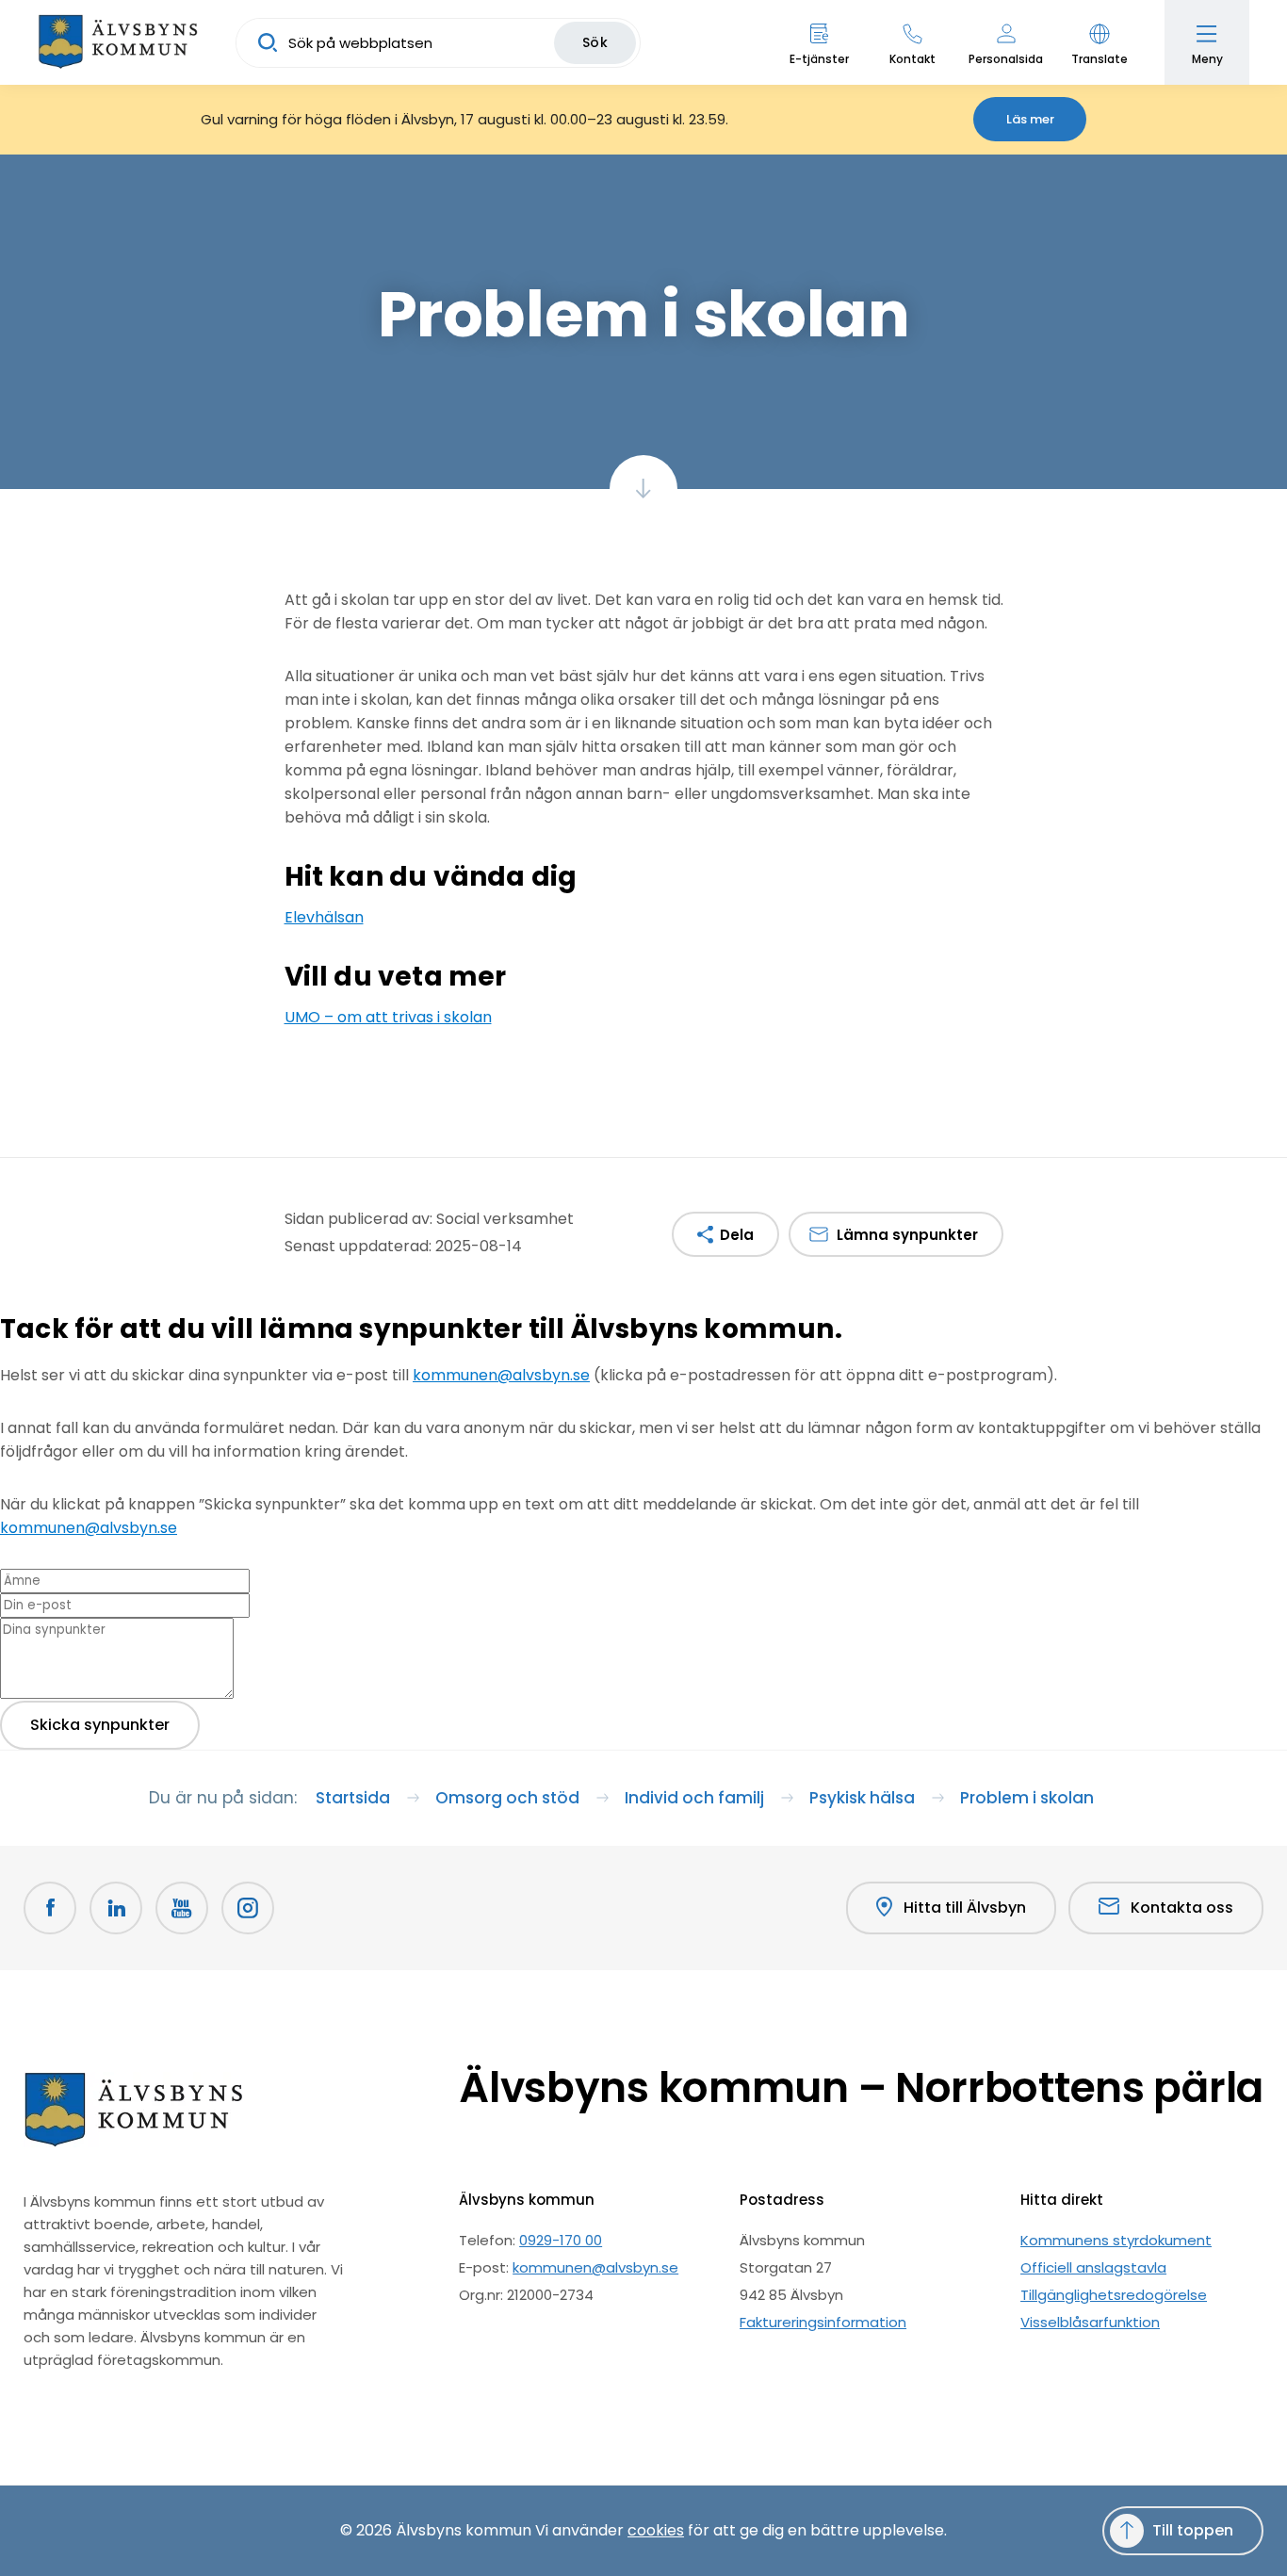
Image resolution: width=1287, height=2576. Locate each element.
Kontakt (912, 59)
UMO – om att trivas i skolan (388, 1017)
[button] (1099, 42)
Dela (737, 1235)
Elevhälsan (324, 917)
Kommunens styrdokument (1116, 2240)
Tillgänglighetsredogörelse (1114, 2295)
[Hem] (118, 42)
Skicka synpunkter (100, 1725)
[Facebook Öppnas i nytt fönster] (50, 1908)
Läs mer (1030, 119)
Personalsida (1006, 59)
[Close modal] (6, 1362)
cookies (656, 2530)
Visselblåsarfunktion (1090, 2322)
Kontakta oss (1182, 1908)
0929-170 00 (561, 2240)
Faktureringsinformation (823, 2322)
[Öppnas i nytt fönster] (248, 1908)
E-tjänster (819, 59)
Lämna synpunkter (907, 1235)
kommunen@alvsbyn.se (501, 1375)
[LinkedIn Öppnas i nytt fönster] (116, 1908)
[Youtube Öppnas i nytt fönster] (182, 1908)
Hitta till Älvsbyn (965, 1908)
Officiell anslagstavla (1093, 2267)
